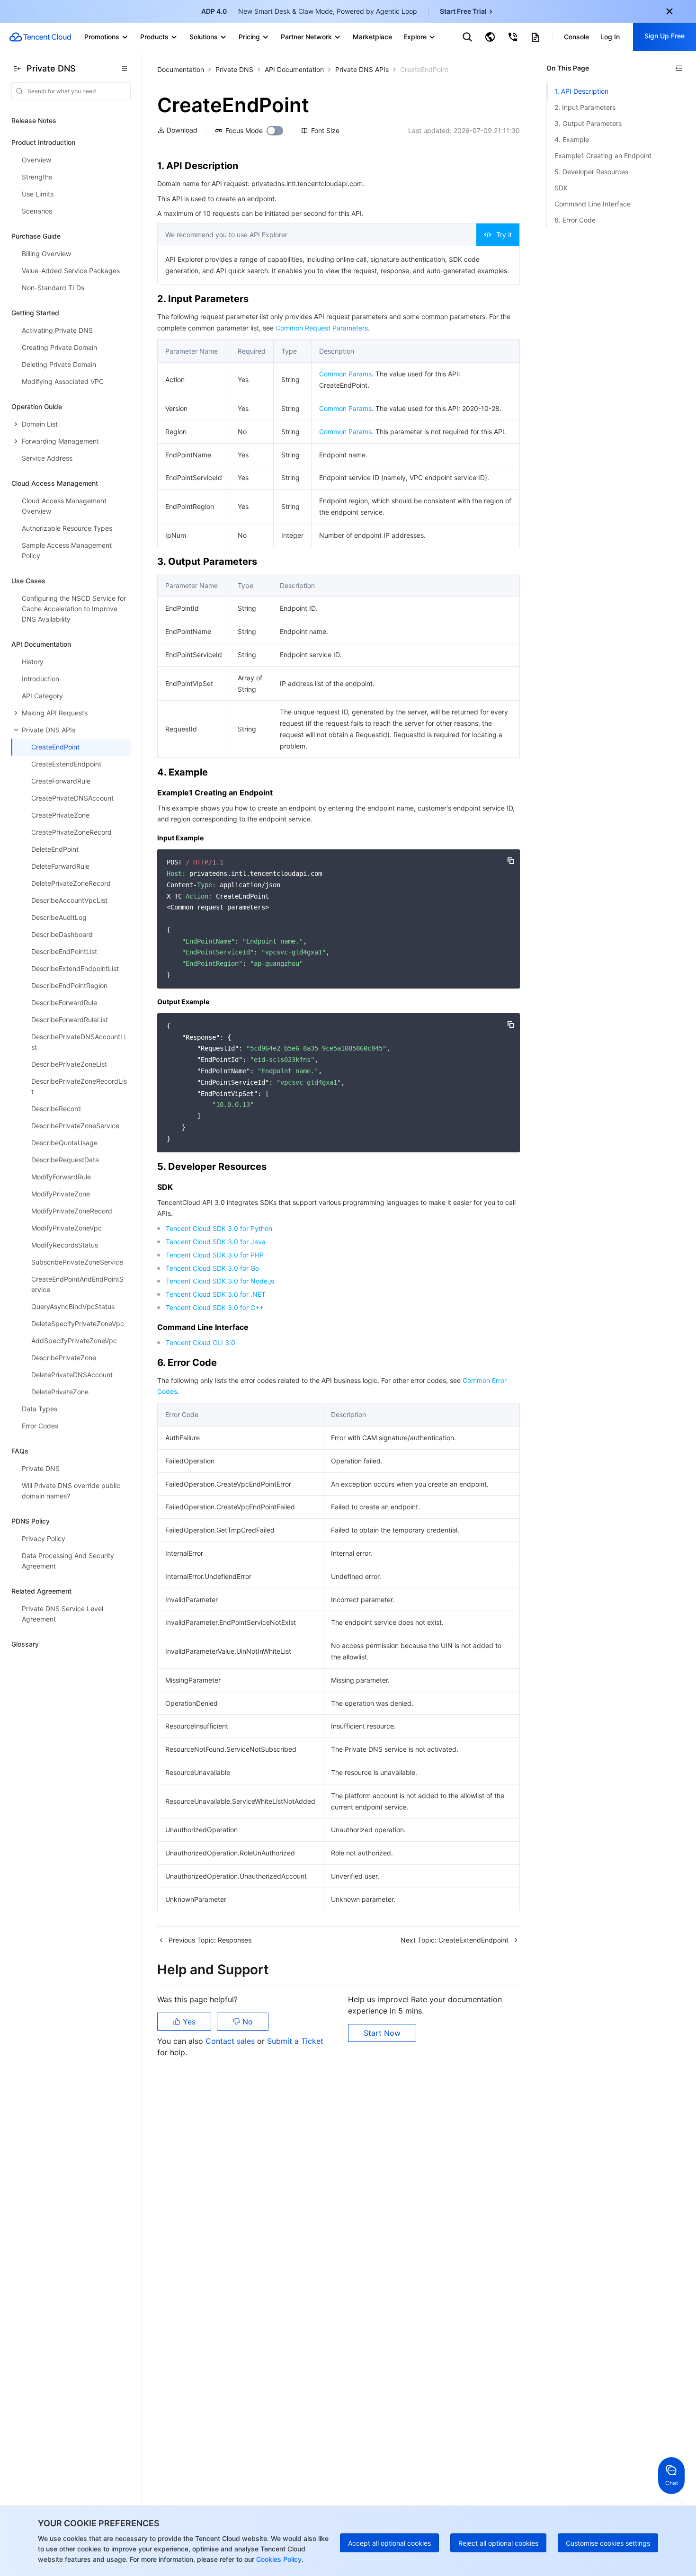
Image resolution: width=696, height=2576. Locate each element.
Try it (504, 235)
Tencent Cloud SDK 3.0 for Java (216, 1242)
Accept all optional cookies (389, 2543)
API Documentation (294, 69)
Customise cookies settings (608, 2543)
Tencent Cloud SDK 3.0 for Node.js (220, 1281)
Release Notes (34, 120)
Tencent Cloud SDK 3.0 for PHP (215, 1255)
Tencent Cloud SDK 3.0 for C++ (215, 1307)
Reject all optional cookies (498, 2543)
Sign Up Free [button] (665, 36)
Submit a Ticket (295, 2041)
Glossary (25, 1644)
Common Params (345, 374)
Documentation (181, 69)
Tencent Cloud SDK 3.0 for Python (219, 1228)
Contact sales (231, 2041)
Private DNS (234, 69)
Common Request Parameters (322, 328)
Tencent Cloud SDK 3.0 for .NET (216, 1294)
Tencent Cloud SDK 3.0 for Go (212, 1268)
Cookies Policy (278, 2559)
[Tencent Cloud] (40, 37)
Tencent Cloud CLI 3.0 (201, 1342)
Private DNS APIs (362, 69)
